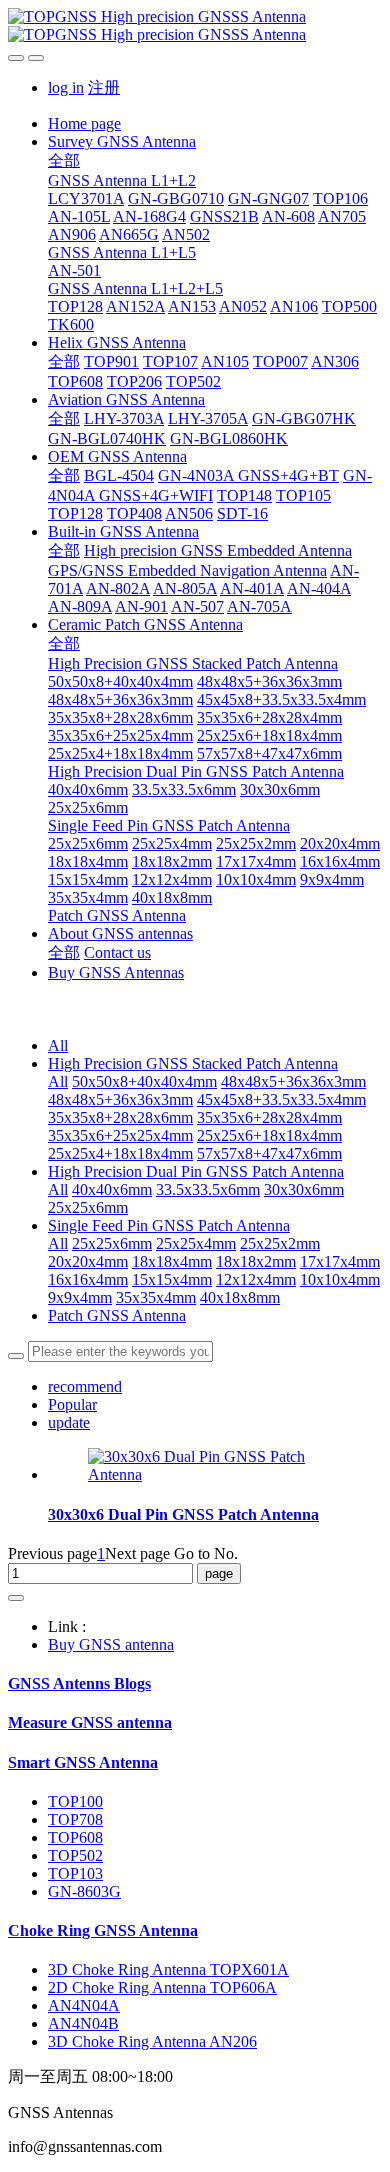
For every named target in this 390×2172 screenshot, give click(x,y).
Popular (72, 1404)
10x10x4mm (340, 1279)
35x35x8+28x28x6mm (120, 1117)
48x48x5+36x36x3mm (293, 1081)
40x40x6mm (112, 1189)
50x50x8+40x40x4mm (144, 1081)
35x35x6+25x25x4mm (120, 1135)
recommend (85, 1386)
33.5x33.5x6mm (208, 1189)
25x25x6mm (88, 1207)
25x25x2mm (280, 1243)
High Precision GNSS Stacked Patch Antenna (193, 1063)
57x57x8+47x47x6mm (269, 1153)
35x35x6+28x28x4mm (269, 1117)
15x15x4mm (172, 1279)
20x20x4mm (88, 1261)
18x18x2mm (256, 1261)
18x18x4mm (172, 1261)
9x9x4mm (80, 1297)
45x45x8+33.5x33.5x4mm (281, 1099)
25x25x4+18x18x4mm (120, 1153)
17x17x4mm (340, 1261)
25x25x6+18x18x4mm (269, 1135)
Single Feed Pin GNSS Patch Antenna (169, 1225)
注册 (104, 87)
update (69, 1422)
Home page (84, 123)
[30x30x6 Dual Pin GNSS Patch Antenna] (215, 1474)
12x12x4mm (256, 1279)
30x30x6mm (304, 1189)
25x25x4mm (196, 1243)
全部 (64, 160)
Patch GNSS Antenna (117, 1315)
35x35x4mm (156, 1297)
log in (66, 87)
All (58, 1045)
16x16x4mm (88, 1279)
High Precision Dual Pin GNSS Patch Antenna (196, 1171)
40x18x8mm (240, 1297)
